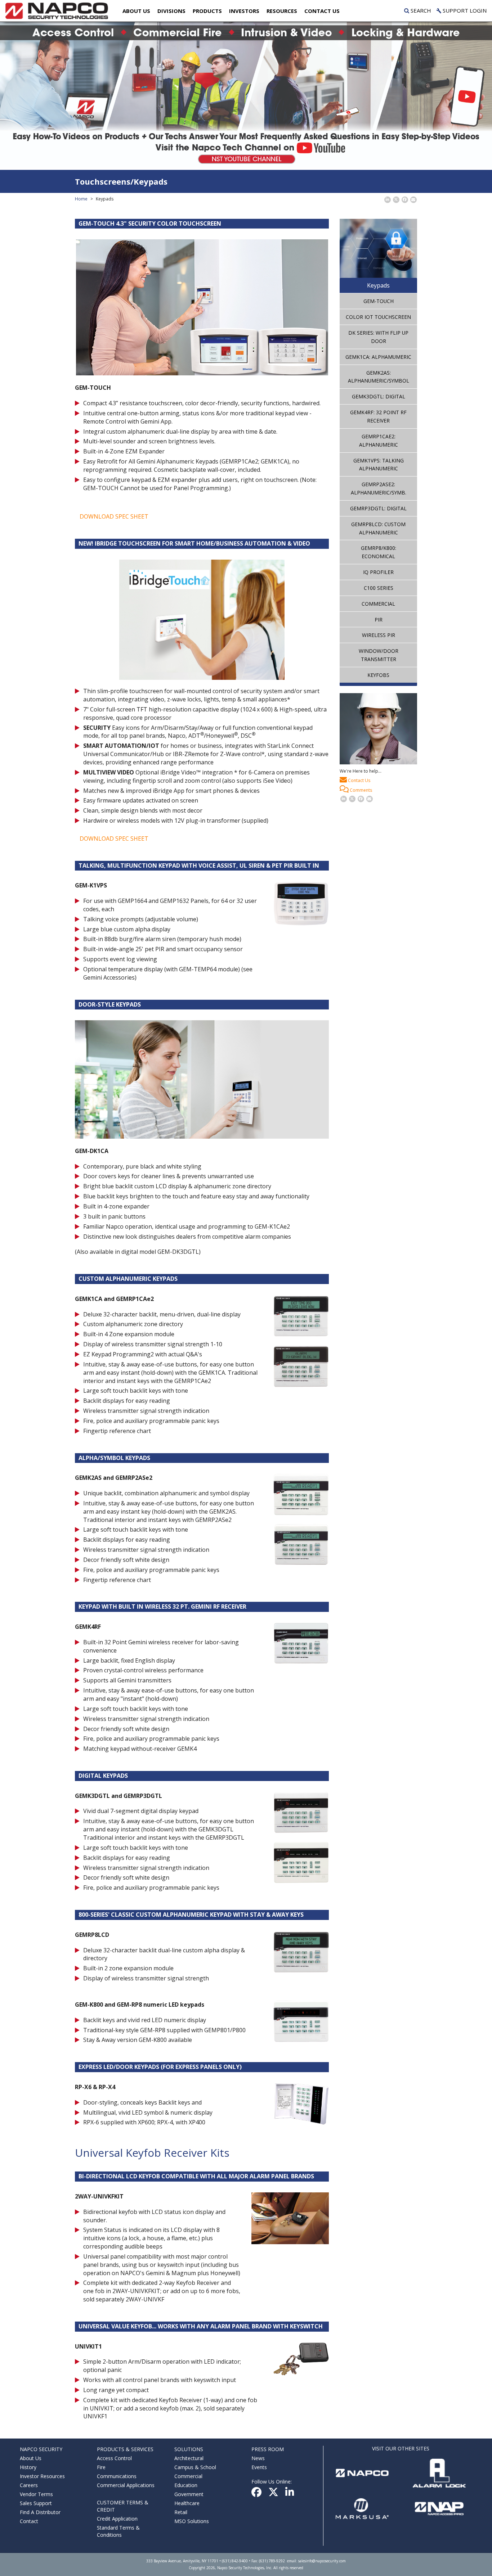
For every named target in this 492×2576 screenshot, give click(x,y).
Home (81, 199)
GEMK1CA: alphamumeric (378, 357)
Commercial (378, 604)
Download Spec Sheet (114, 516)
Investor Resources (42, 2476)
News (258, 2458)
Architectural (189, 2458)
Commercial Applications (126, 2485)
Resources (282, 11)
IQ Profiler (378, 572)
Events (259, 2467)
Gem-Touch (379, 301)
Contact (29, 2521)
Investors (244, 11)
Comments (360, 790)
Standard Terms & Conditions (118, 2531)
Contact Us (359, 780)
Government (189, 2494)
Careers (29, 2485)
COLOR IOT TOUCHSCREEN (378, 317)
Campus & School (195, 2467)
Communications (117, 2476)
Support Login (464, 10)
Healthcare (187, 2503)
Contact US (322, 11)
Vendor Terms (36, 2494)
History (28, 2467)
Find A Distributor (40, 2512)
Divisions (171, 11)
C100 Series (379, 588)
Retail (181, 2512)
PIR (379, 620)
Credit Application (117, 2519)
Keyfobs (378, 675)
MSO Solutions (192, 2521)
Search (420, 10)
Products (207, 11)
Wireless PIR (379, 635)
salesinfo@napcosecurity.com (322, 2561)
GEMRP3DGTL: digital (378, 508)
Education (186, 2485)
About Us (136, 11)
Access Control (114, 2458)
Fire (101, 2467)
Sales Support (36, 2503)
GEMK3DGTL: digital (379, 396)
